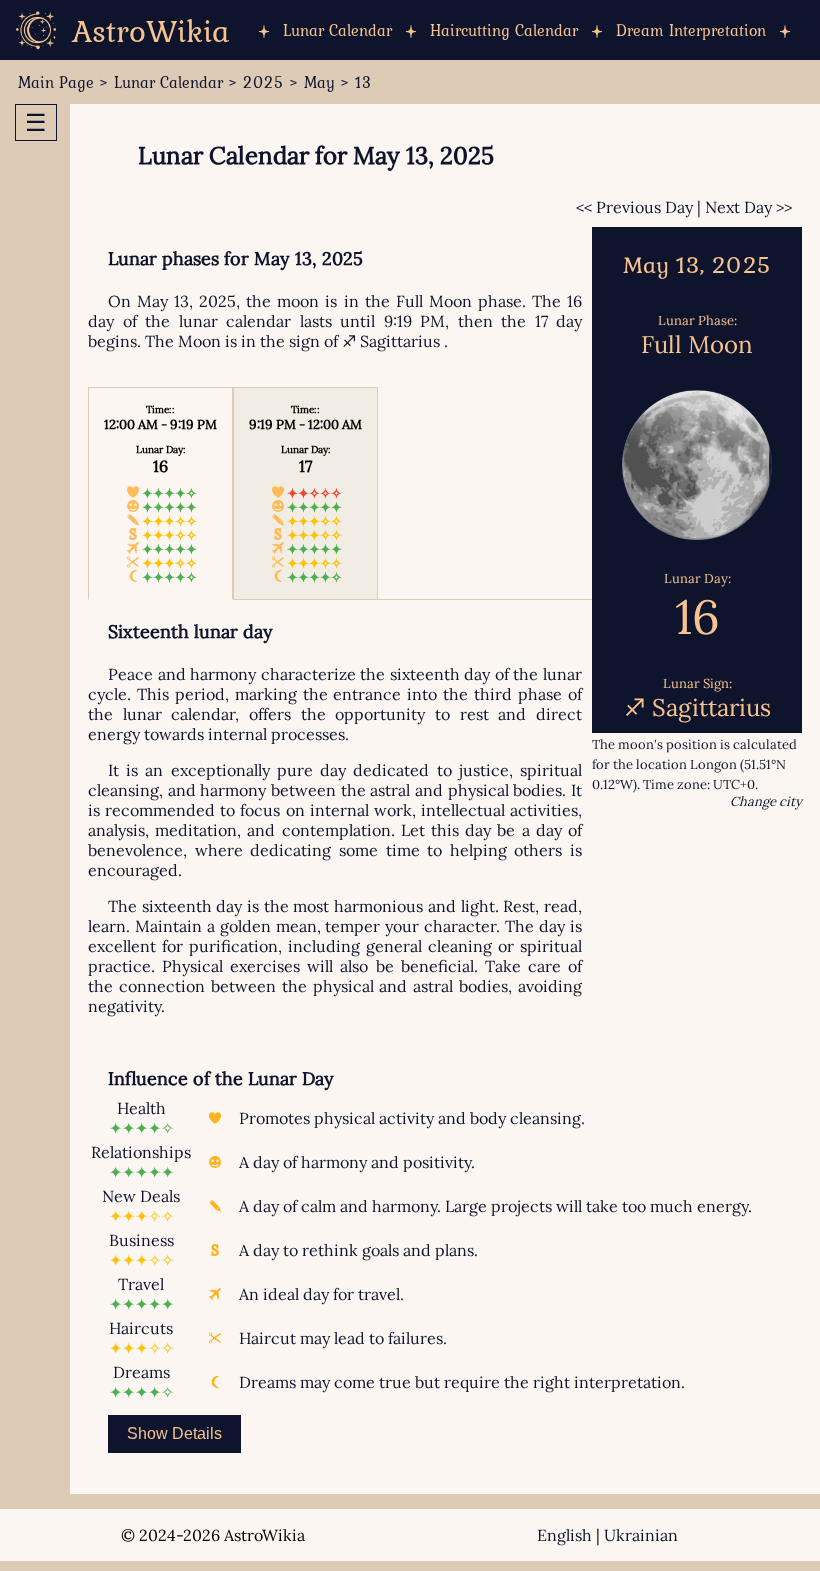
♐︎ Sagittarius (391, 341)
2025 (263, 82)
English (564, 1535)
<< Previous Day (634, 207)
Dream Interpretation (691, 30)
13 (363, 82)
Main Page (56, 82)
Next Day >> (748, 207)
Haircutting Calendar (504, 30)
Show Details (174, 1433)
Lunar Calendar (337, 30)
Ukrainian (641, 1535)
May (319, 82)
